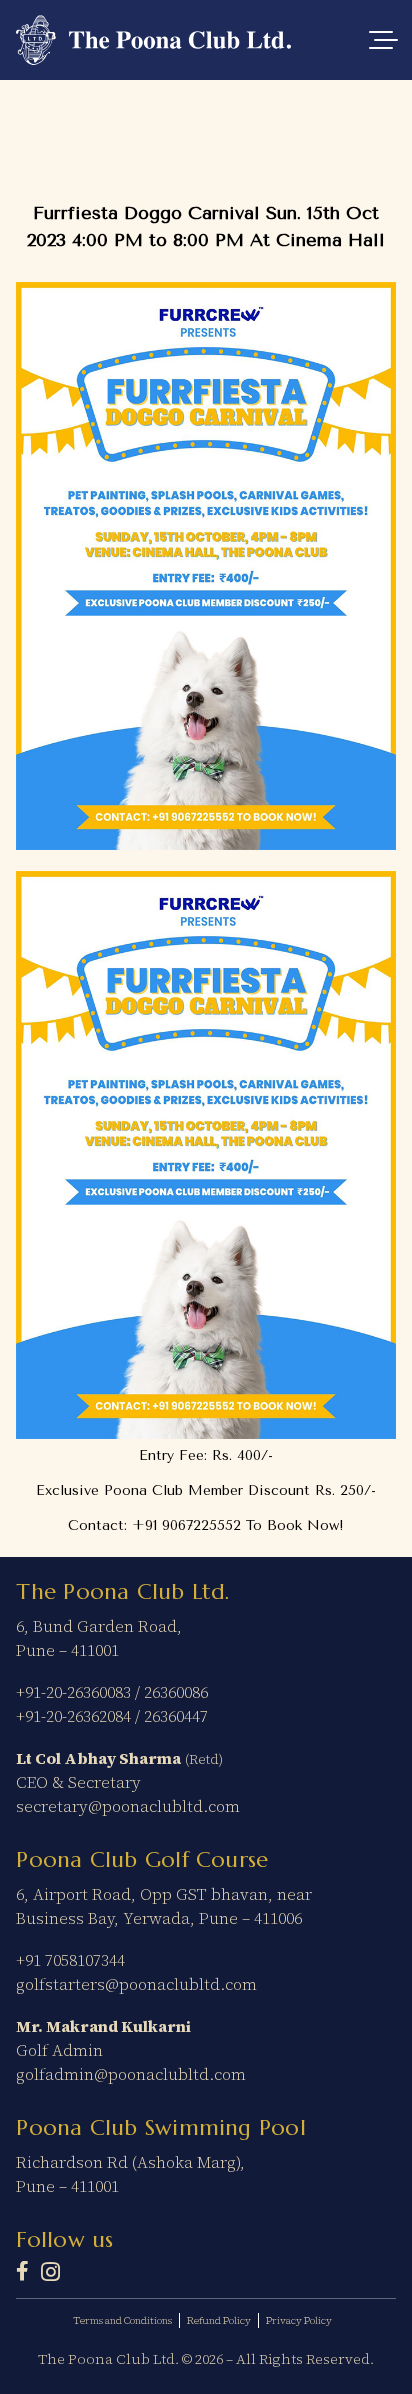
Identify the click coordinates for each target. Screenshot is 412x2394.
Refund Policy (219, 2320)
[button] (383, 40)
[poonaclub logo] (153, 40)
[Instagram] (50, 2272)
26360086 (176, 1692)
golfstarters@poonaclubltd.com (136, 1984)
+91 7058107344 (70, 1960)
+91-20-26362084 (73, 1716)
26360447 (176, 1716)
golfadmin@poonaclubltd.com (131, 2074)
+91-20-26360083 (73, 1692)
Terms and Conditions (122, 2320)
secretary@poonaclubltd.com (128, 1806)
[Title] (22, 2271)
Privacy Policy (299, 2320)
